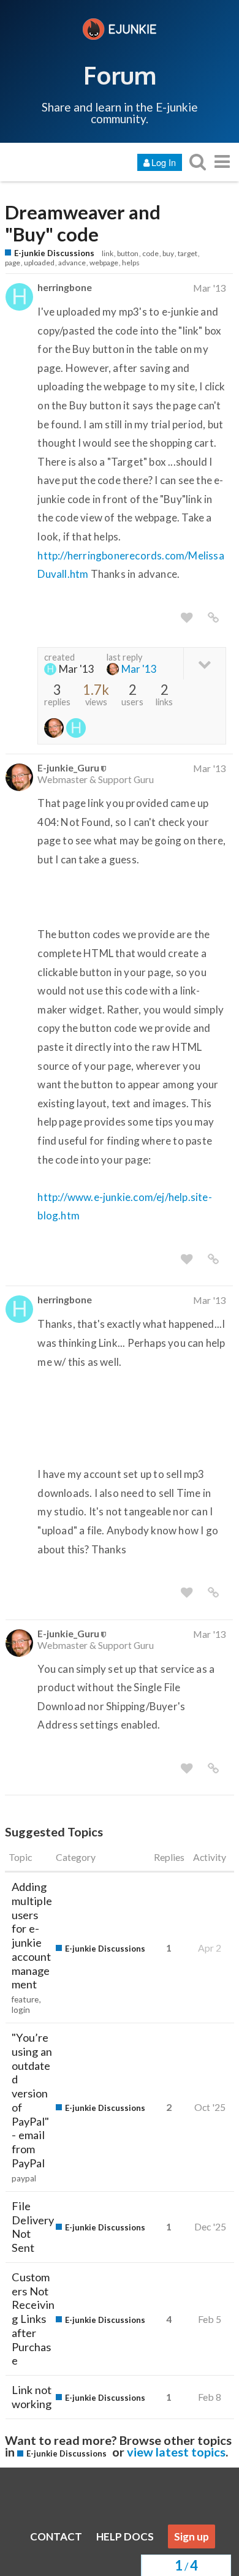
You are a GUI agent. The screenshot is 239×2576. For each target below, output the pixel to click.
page (13, 263)
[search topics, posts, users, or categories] (197, 161)
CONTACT (56, 2536)
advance (72, 263)
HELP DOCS (125, 2536)
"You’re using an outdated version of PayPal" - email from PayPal (32, 2100)
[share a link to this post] (213, 618)
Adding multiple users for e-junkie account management (32, 1935)
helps (131, 263)
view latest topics (176, 2452)
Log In (164, 162)
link (108, 253)
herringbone (65, 287)
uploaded (39, 263)
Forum (120, 75)
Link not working (32, 2397)
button (128, 253)
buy (168, 253)
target (188, 253)
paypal (24, 2178)
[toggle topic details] (204, 663)
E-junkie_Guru (68, 767)
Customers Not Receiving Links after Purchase (33, 2319)
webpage (104, 263)
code (150, 253)
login (21, 2010)
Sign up (192, 2536)
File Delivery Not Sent (33, 2227)
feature (25, 1999)
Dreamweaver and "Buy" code (83, 224)
